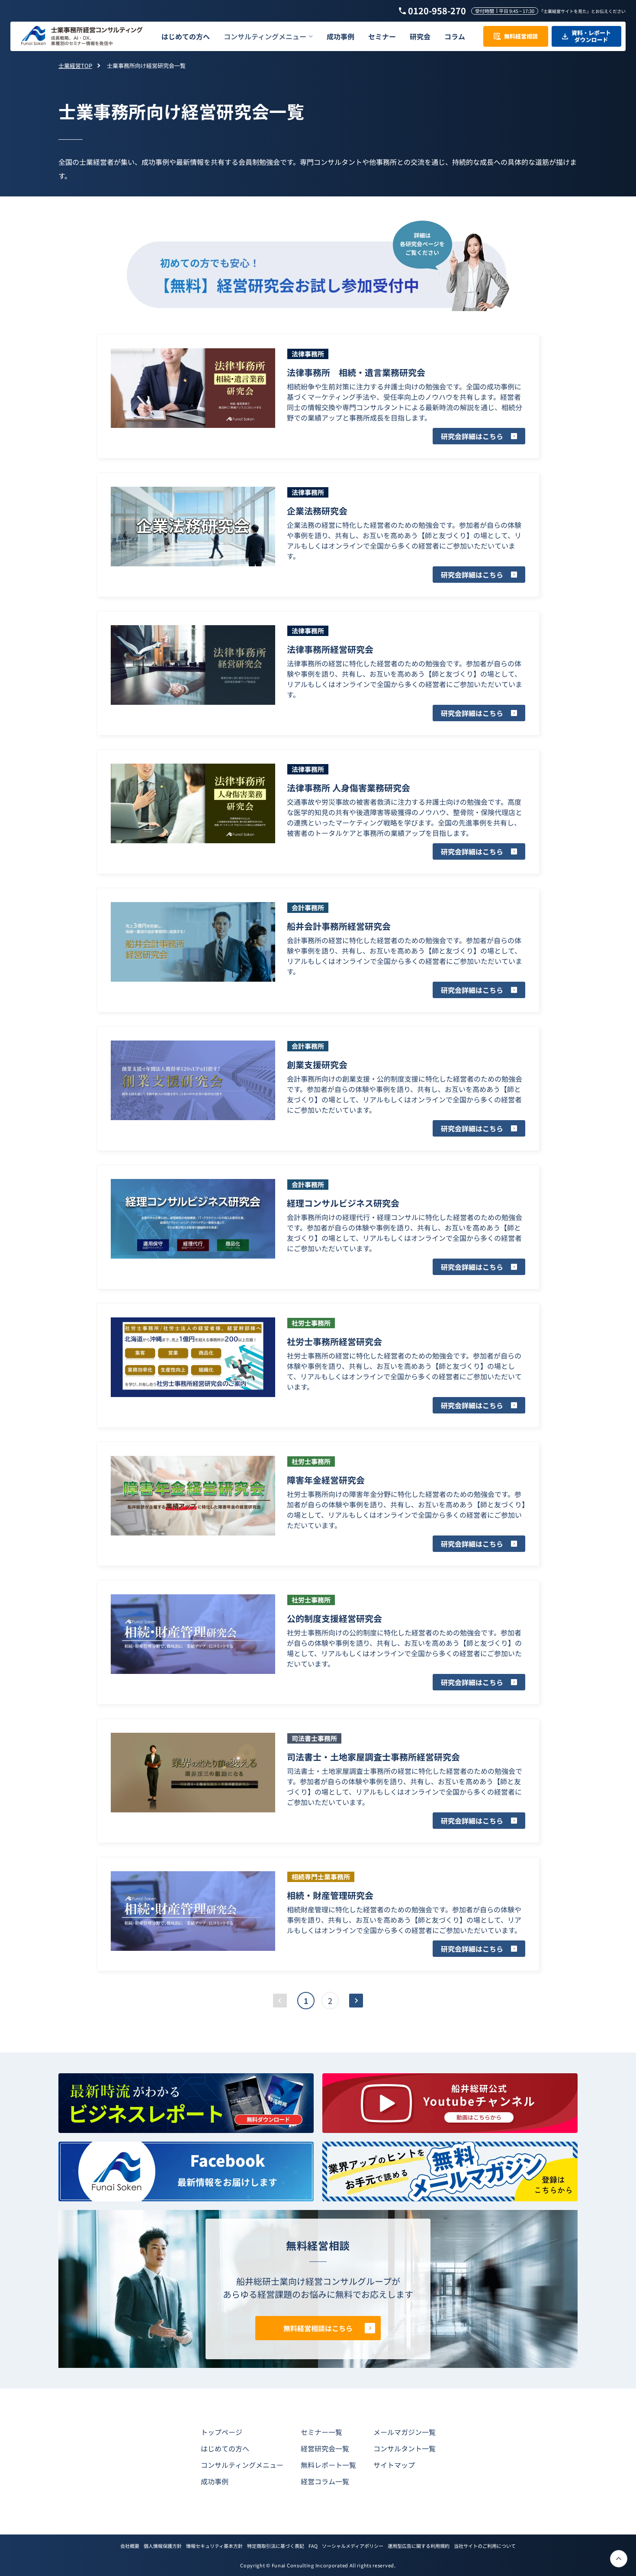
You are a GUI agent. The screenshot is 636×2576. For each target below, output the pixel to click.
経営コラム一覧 (325, 2481)
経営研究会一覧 (325, 2448)
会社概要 (130, 2546)
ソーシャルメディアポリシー (353, 2546)
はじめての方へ (225, 2448)
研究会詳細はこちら (472, 436)
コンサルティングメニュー (242, 2465)
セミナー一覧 (321, 2432)
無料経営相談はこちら (318, 2328)
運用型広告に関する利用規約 (419, 2546)
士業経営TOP (75, 66)
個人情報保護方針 (163, 2546)
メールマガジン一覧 (405, 2432)
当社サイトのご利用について (485, 2546)
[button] (268, 37)
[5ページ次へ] (356, 2001)
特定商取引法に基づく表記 (276, 2546)
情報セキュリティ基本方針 (214, 2546)
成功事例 (215, 2481)
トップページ (222, 2432)
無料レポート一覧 (328, 2465)
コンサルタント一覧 (405, 2448)
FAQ (313, 2546)
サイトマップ (394, 2465)
